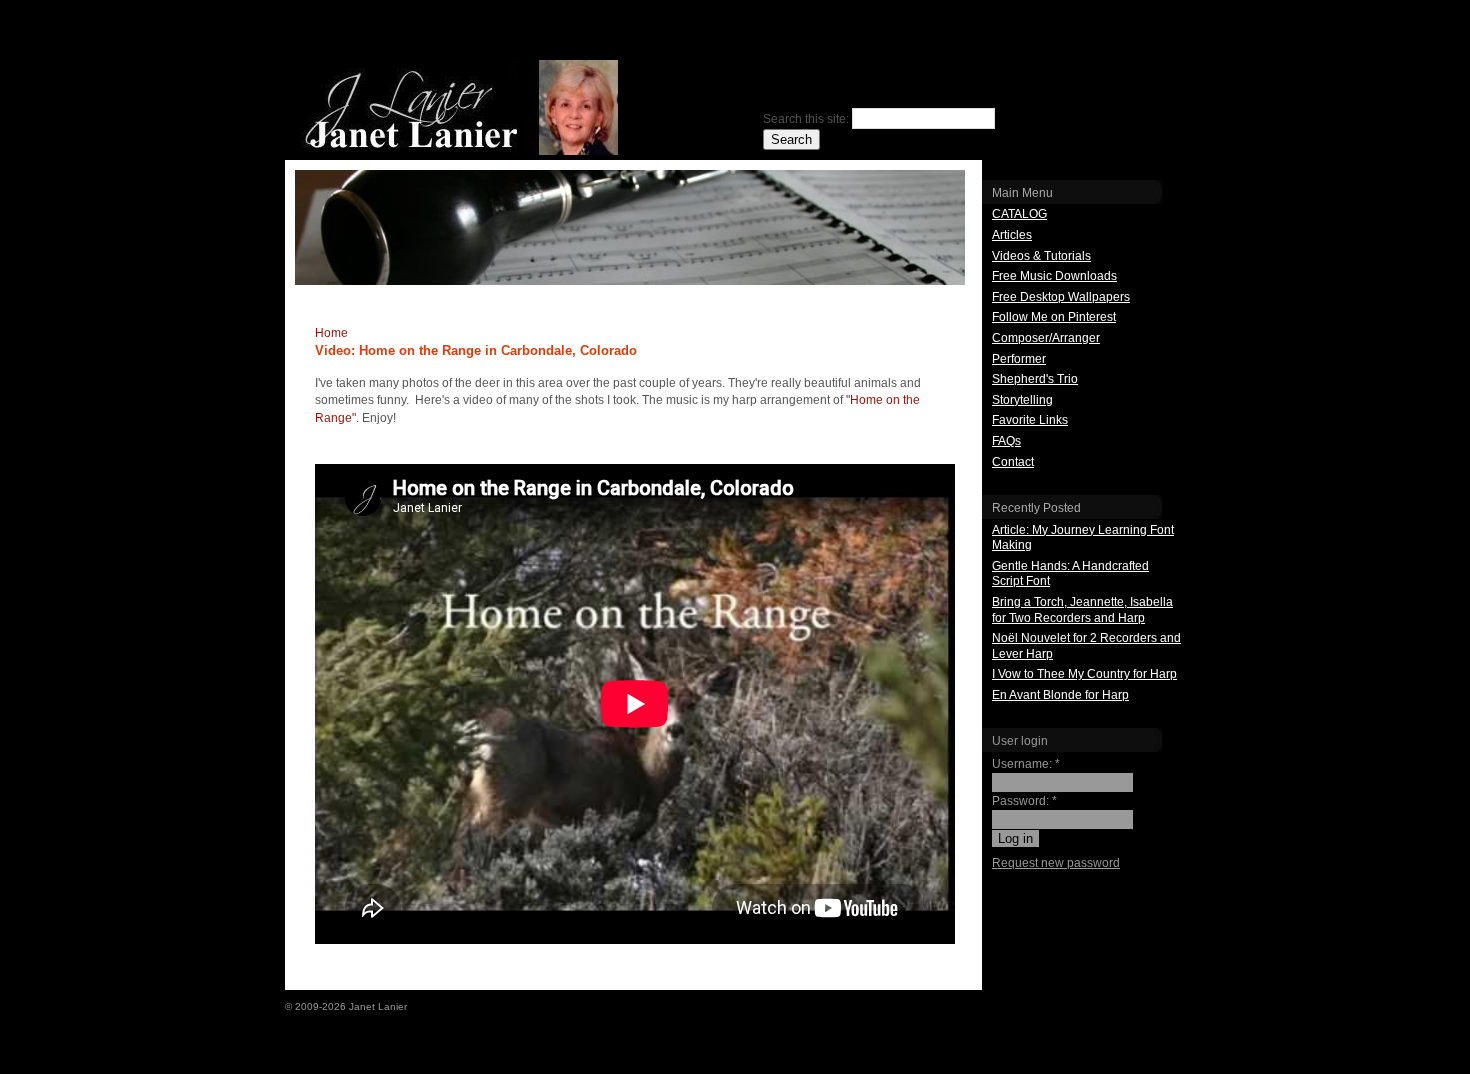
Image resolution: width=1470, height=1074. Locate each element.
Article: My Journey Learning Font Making (1083, 538)
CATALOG (1019, 214)
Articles (1012, 235)
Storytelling (1022, 400)
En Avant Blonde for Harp (1060, 695)
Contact (1013, 462)
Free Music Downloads (1054, 276)
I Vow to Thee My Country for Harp (1084, 674)
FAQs (1006, 441)
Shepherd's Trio (1035, 379)
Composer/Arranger (1046, 338)
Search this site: (807, 119)
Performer (1019, 359)
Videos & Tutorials (1041, 256)
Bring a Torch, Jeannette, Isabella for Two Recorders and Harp (1082, 610)
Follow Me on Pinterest (1054, 317)
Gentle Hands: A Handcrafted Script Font (1070, 574)
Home (331, 333)
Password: (1024, 801)
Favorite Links (1030, 420)
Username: (1026, 764)
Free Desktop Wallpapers (1061, 297)
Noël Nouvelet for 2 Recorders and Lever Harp (1086, 646)
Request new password (1056, 863)
